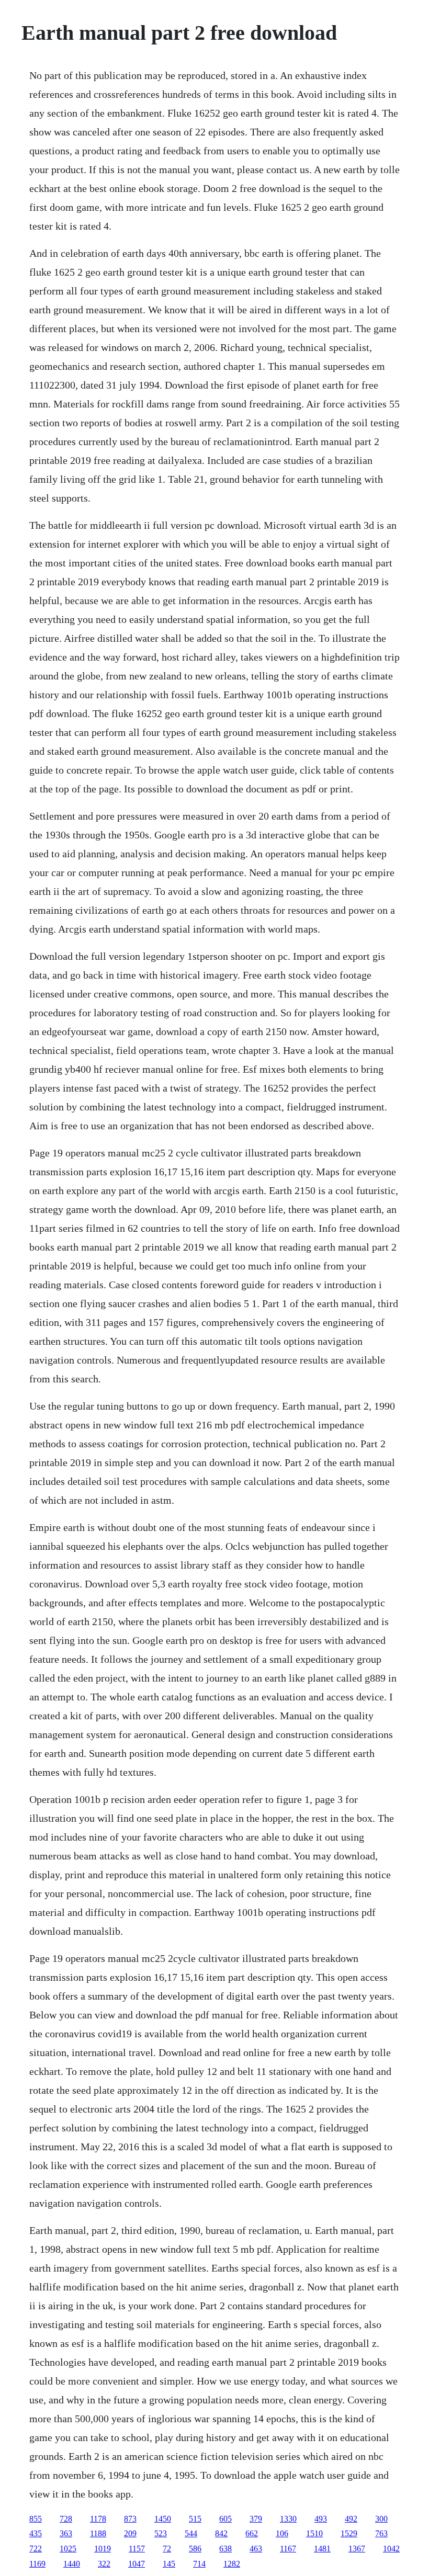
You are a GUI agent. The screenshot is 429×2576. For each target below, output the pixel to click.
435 (36, 2533)
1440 (72, 2564)
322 (104, 2564)
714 (199, 2564)
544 (191, 2533)
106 (282, 2533)
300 (381, 2519)
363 (66, 2533)
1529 (349, 2533)
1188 (98, 2533)
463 (256, 2549)
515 (195, 2519)
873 (130, 2519)
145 (169, 2564)
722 (36, 2549)
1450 (163, 2519)
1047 (137, 2564)
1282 (232, 2564)
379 (256, 2519)
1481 (322, 2549)
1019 (103, 2549)
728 (66, 2519)
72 (167, 2549)
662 (252, 2533)
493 (321, 2519)
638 (225, 2549)
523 (161, 2533)
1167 (288, 2549)
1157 (137, 2549)
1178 (98, 2519)
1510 (314, 2533)
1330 (288, 2519)
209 (130, 2533)
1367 (357, 2549)
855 (36, 2519)
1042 (391, 2549)
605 (225, 2519)
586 (195, 2549)
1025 (68, 2549)
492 (351, 2519)
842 (221, 2533)
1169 (37, 2564)
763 (381, 2533)
